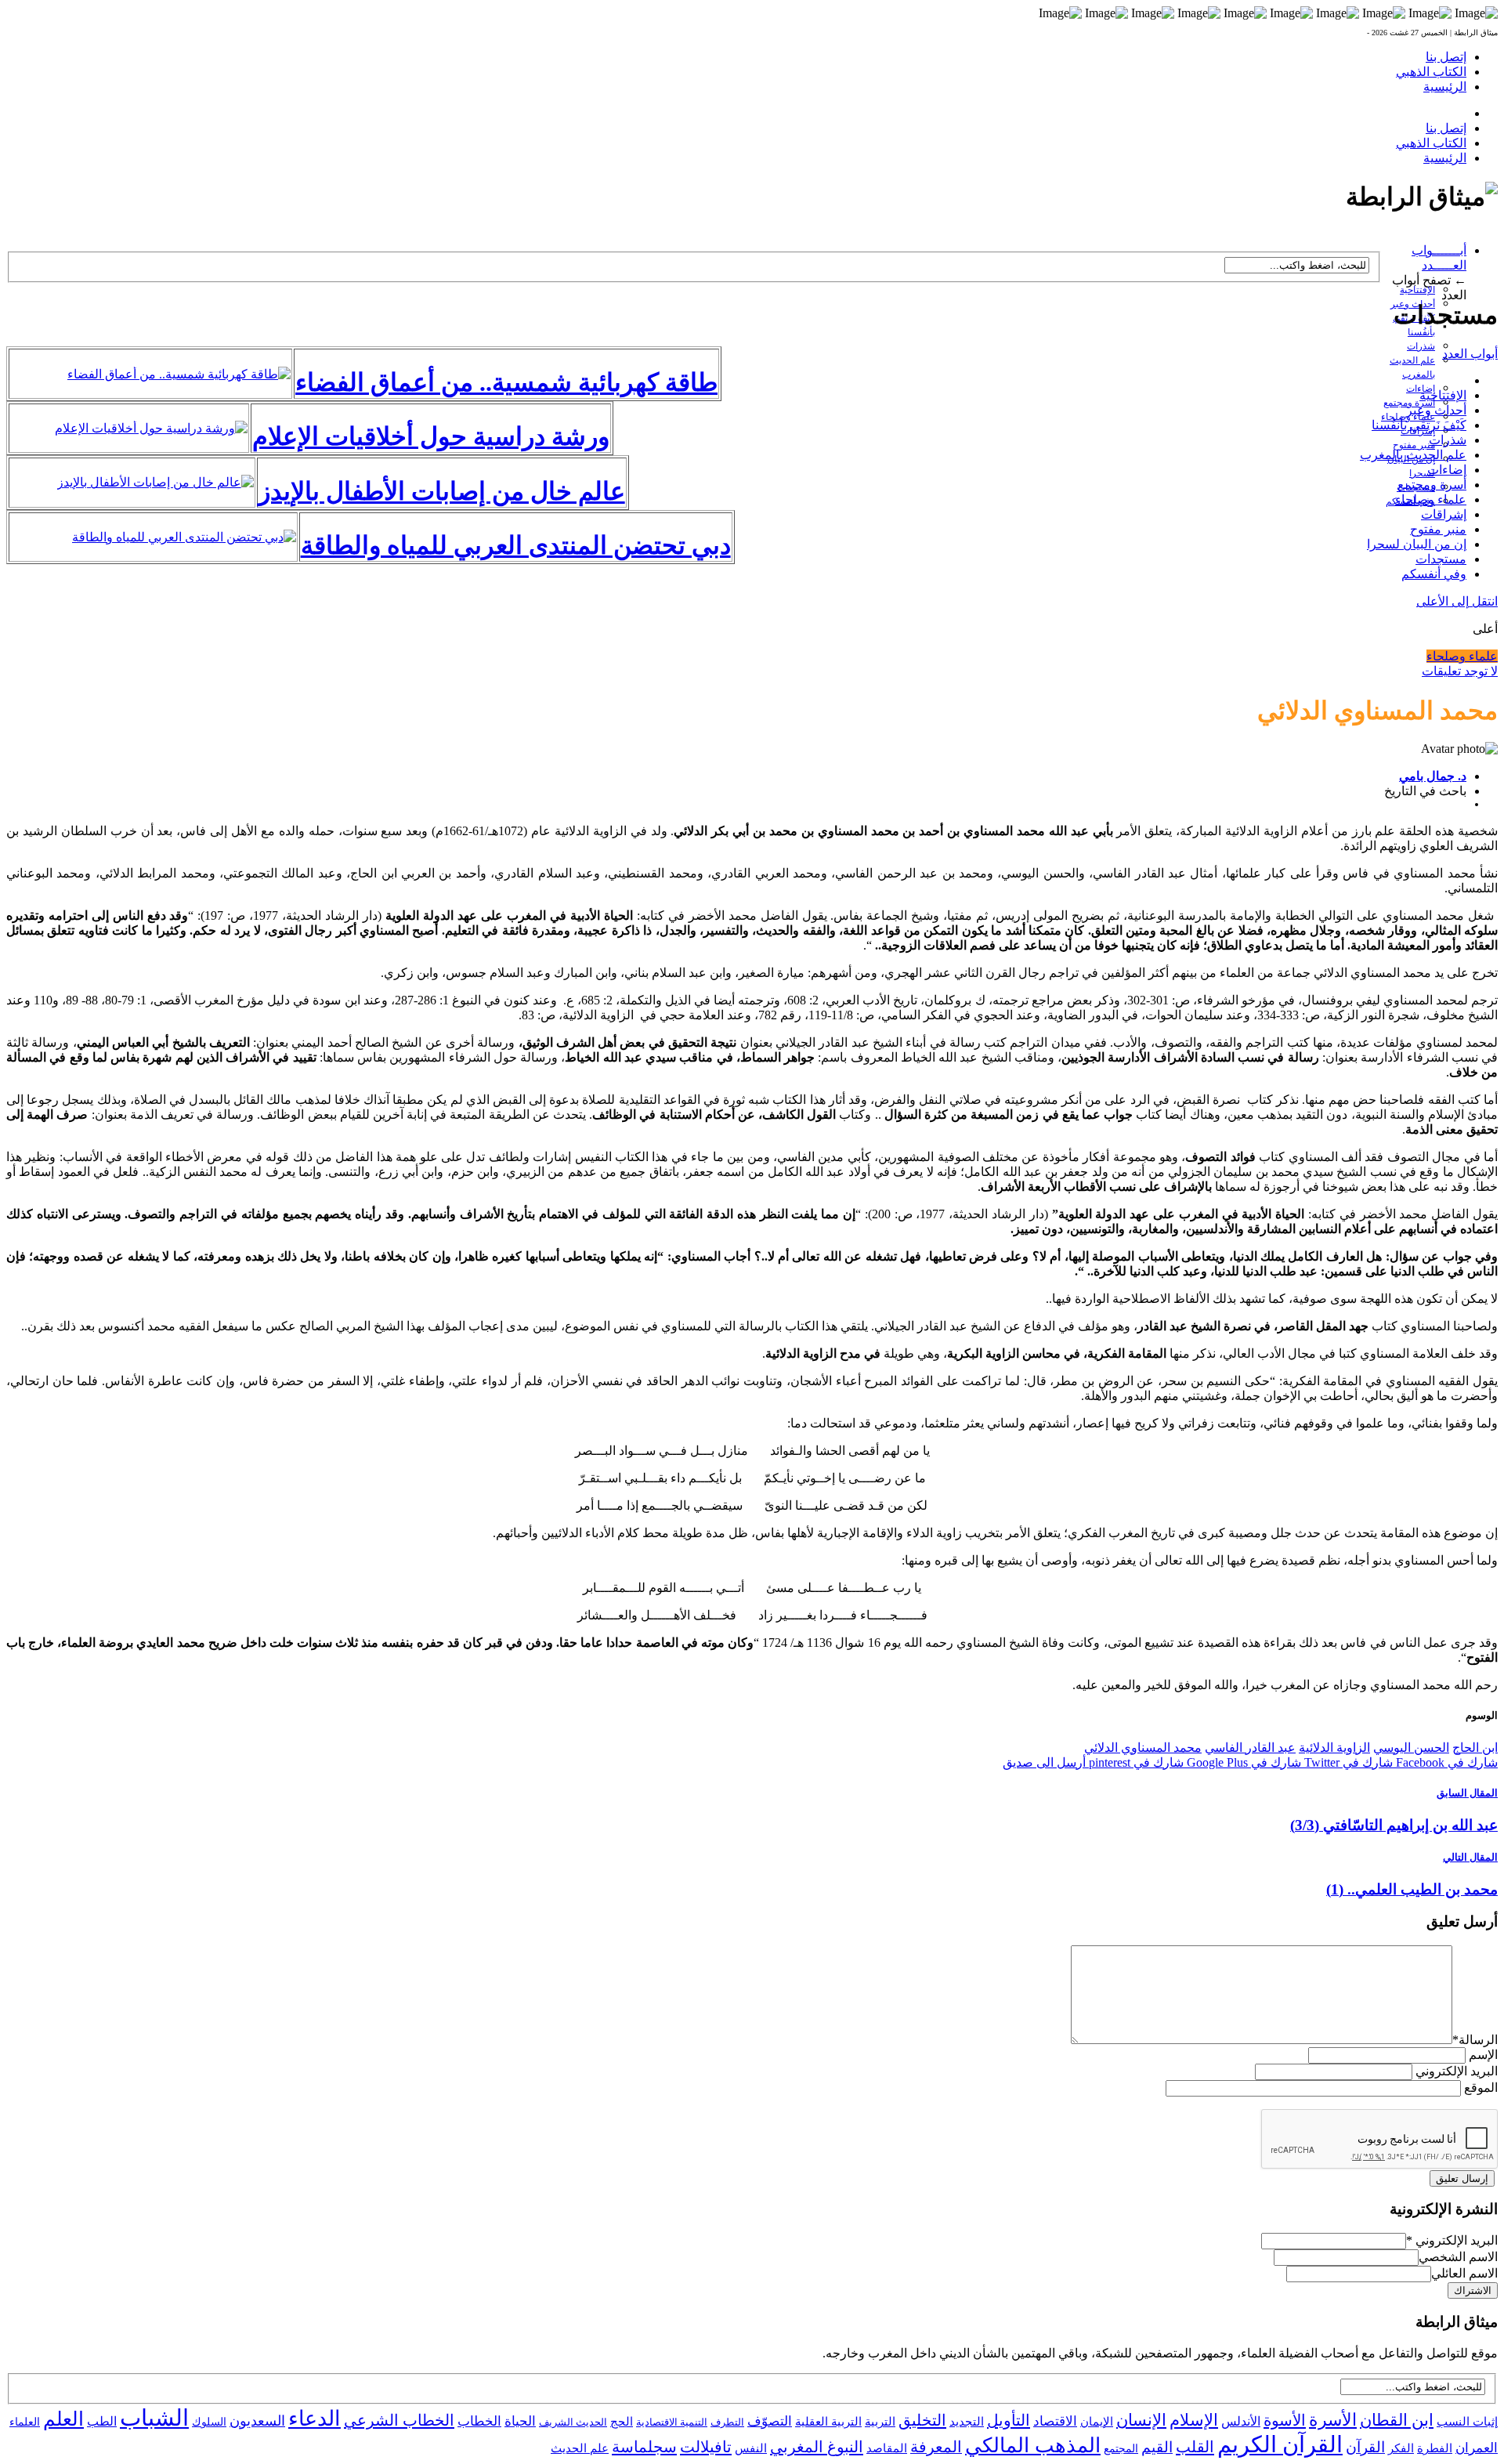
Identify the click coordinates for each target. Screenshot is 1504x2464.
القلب (1195, 2447)
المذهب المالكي (1033, 2446)
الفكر (1401, 2448)
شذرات (1421, 346)
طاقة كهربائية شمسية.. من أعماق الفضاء (506, 382)
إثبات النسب (1467, 2421)
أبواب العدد (1470, 354)
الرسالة (1475, 2040)
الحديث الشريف (573, 2422)
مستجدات (1441, 559)
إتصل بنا (1446, 57)
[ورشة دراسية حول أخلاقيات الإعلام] (151, 428)
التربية (880, 2422)
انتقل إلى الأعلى (1457, 601)
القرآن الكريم (1280, 2444)
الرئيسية (1445, 87)
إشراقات (1444, 514)
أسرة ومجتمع (1432, 485)
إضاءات (1447, 470)
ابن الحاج (1475, 1748)
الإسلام (1194, 2420)
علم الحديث (580, 2448)
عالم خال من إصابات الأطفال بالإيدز (442, 491)
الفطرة (1435, 2448)
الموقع (1481, 2088)
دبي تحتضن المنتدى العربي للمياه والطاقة (516, 545)
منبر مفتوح (1414, 445)
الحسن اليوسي (1411, 1748)
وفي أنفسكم (1434, 574)
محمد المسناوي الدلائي (1143, 1748)
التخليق (922, 2420)
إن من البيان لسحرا (1417, 544)
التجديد (967, 2421)
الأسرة (1333, 2420)
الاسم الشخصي (1458, 2257)
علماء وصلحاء (1431, 499)
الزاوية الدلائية (1334, 1748)
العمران (1477, 2448)
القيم (1157, 2447)
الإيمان (1097, 2422)
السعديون (257, 2421)
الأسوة (1285, 2420)
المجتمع (1121, 2449)
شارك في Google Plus (1242, 1762)
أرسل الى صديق (1044, 1762)
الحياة (520, 2421)
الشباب (154, 2418)
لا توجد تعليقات (1460, 671)
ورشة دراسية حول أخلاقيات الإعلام (431, 436)
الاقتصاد (1055, 2421)
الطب (102, 2421)
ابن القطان (1397, 2420)
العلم (63, 2419)
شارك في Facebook (1445, 1762)
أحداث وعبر (1436, 410)
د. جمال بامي (1433, 776)
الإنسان (1141, 2420)
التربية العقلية (828, 2421)
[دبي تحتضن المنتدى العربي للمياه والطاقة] (184, 537)
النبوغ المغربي (817, 2447)
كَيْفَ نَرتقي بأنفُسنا (1419, 425)
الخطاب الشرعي (399, 2420)
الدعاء (315, 2419)
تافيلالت (706, 2447)
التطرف (727, 2422)
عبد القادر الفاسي (1250, 1748)
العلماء (25, 2422)
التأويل (1009, 2420)
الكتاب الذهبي (1431, 72)
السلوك (209, 2422)
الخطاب (479, 2421)
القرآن (1365, 2447)
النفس (751, 2448)
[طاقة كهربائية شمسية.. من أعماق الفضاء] (179, 374)
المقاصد (887, 2448)
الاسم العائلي (1464, 2273)
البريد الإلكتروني (1457, 2071)
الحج (622, 2421)
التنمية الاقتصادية (672, 2422)
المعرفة (936, 2447)
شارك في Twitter (1347, 1762)
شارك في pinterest (1135, 1762)
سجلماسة (644, 2447)
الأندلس (1241, 2421)
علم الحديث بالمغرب (1413, 455)
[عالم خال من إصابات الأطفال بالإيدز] (155, 482)
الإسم (1483, 2055)
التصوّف (770, 2421)
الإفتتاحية (1417, 290)
